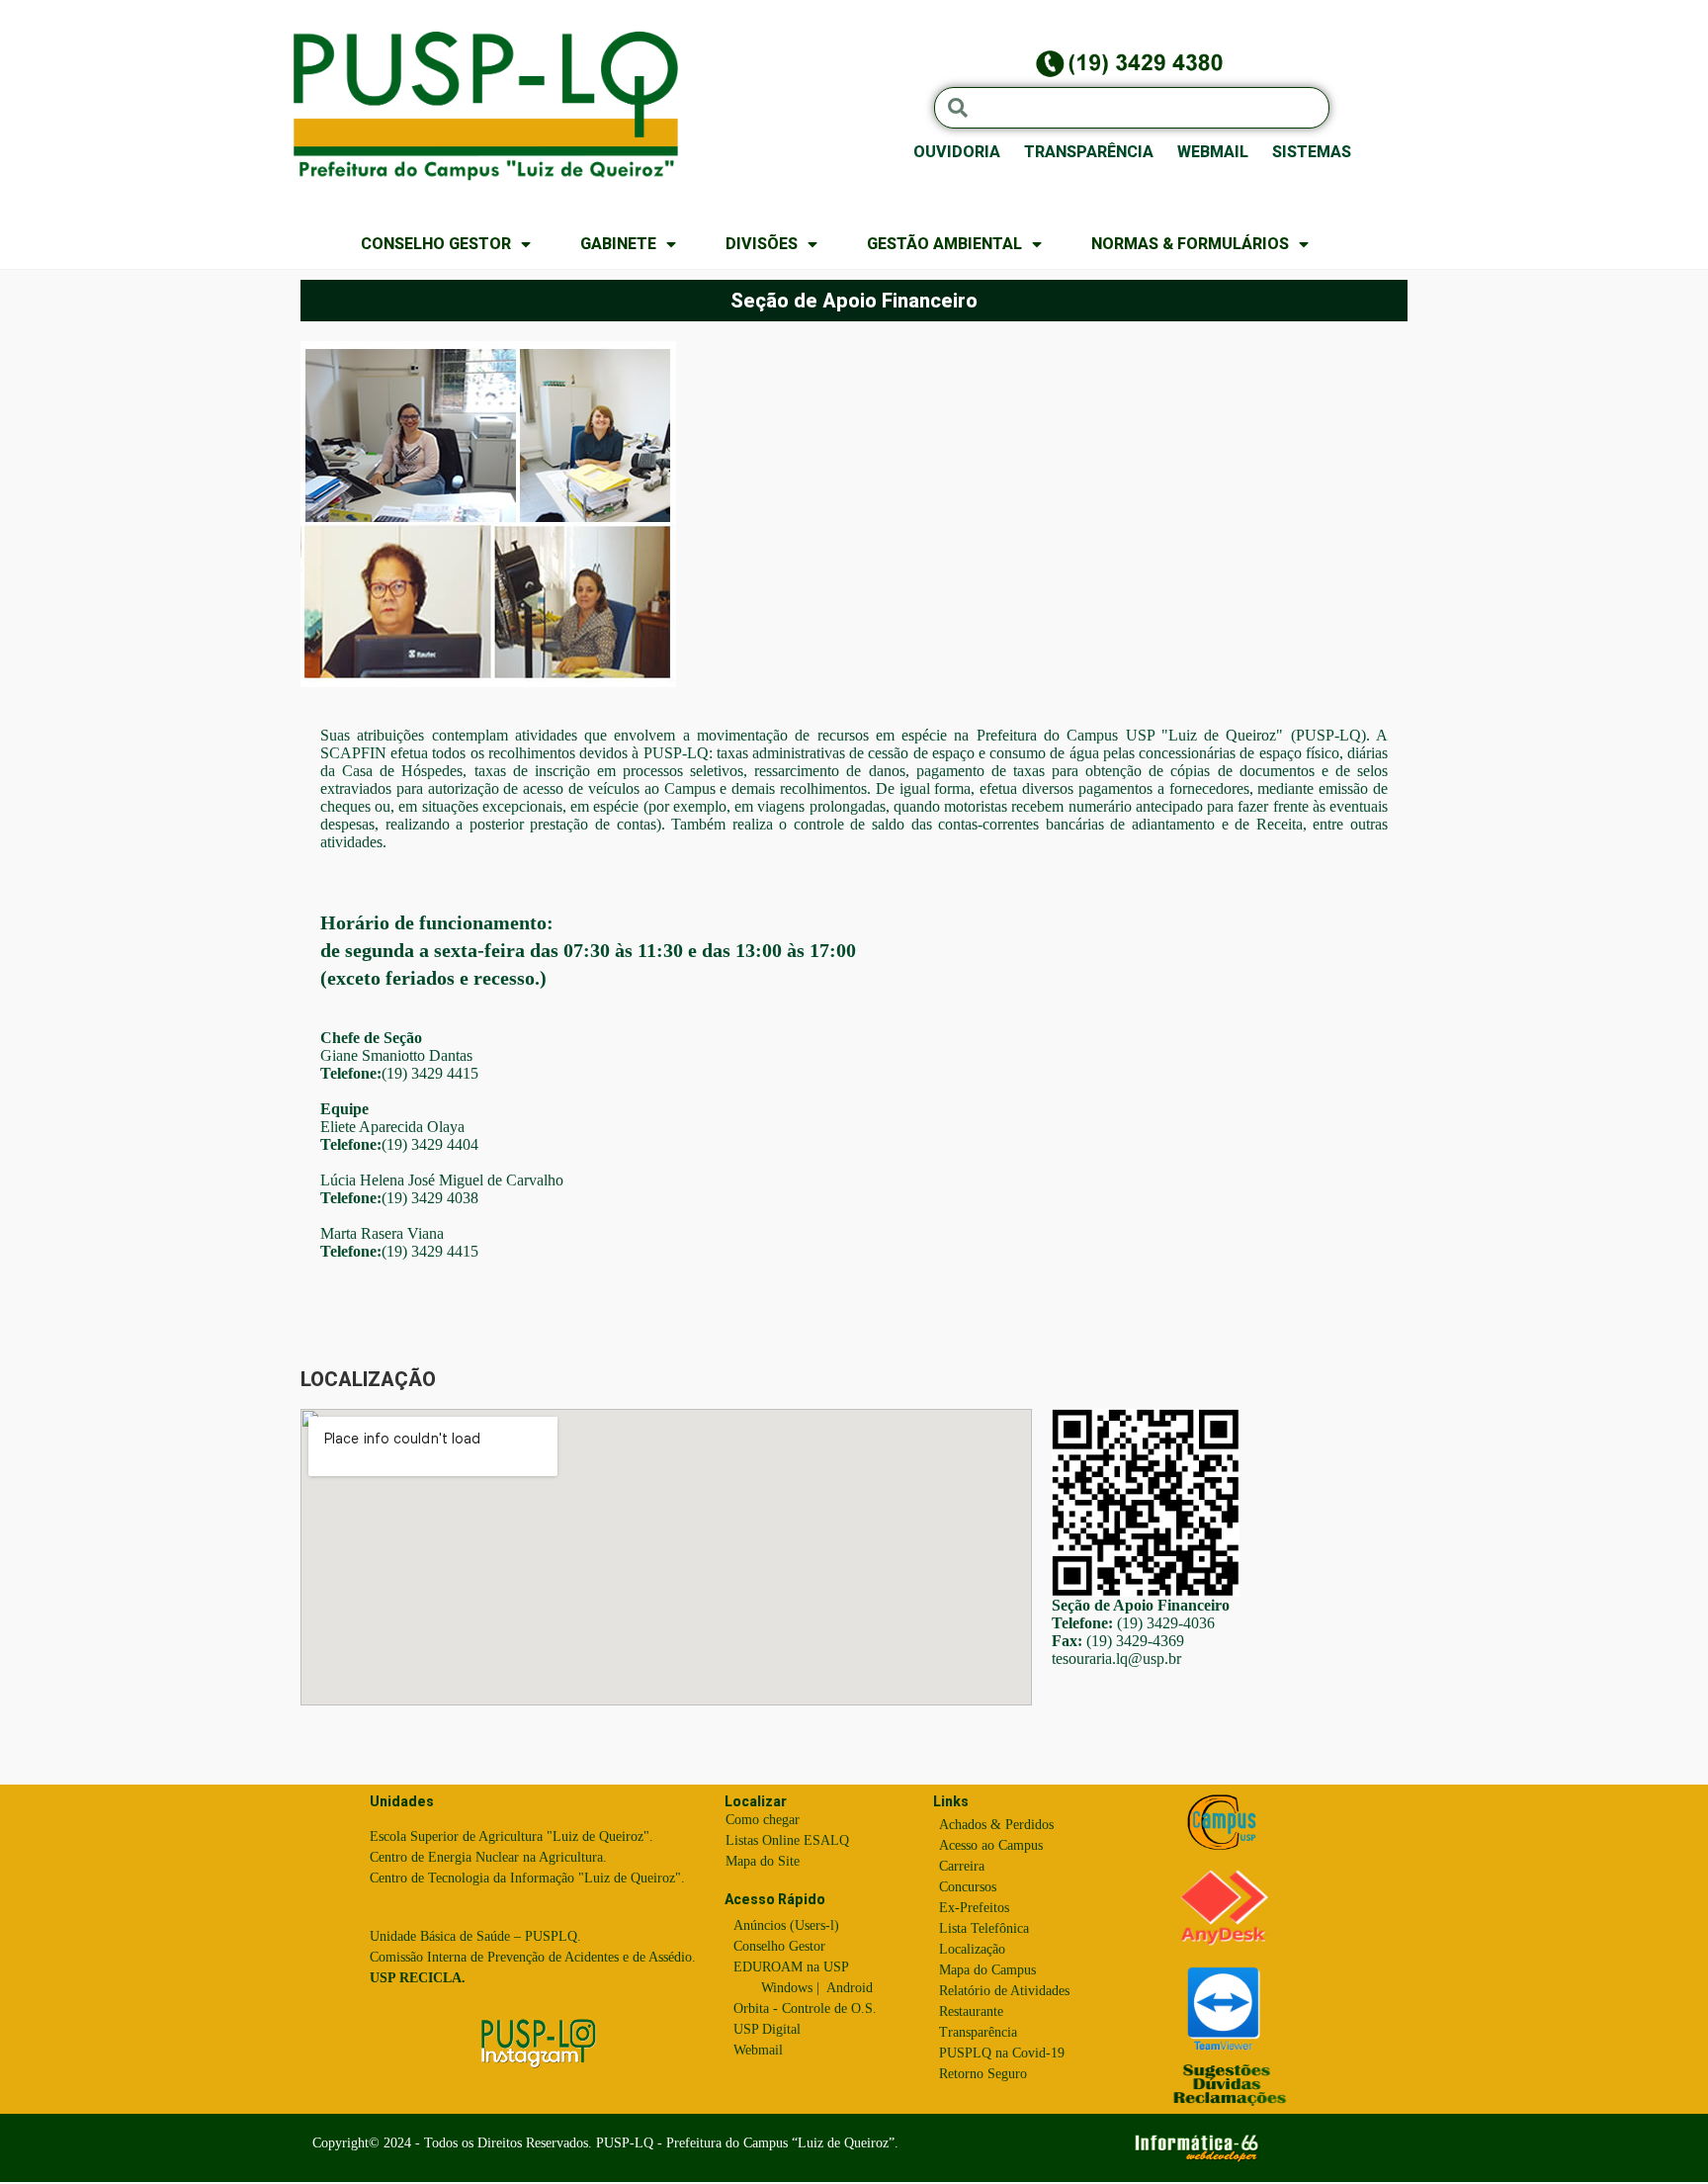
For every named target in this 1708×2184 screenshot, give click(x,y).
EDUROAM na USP (791, 1967)
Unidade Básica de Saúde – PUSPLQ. (475, 1936)
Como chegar (763, 1820)
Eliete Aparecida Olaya (392, 1127)
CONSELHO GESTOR (436, 244)
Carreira (962, 1866)
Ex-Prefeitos (974, 1908)
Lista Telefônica (984, 1928)
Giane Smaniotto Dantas (396, 1055)
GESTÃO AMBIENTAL (944, 244)
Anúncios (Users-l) (786, 1925)
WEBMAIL (1213, 152)
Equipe (344, 1109)
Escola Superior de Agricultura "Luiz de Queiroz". (512, 1836)
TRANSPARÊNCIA (1089, 152)
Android (850, 1988)
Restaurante (971, 2011)
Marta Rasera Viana (382, 1233)
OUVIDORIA (957, 152)
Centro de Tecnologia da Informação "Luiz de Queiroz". (527, 1878)
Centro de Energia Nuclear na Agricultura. (488, 1857)
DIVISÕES (762, 244)
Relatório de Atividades (1004, 1991)
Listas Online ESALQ (787, 1840)
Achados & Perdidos (996, 1825)
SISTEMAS (1312, 152)
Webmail (758, 2050)
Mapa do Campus (987, 1970)
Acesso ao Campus (991, 1845)
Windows (787, 1988)
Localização (972, 1949)
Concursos (968, 1887)
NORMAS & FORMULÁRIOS (1190, 244)
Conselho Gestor (779, 1946)
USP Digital (767, 2029)
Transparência (978, 2032)
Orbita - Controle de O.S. (805, 2009)
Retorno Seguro (983, 2074)
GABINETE (618, 244)
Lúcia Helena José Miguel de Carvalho (442, 1180)
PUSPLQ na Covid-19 (1002, 2053)
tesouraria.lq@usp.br (1116, 1659)
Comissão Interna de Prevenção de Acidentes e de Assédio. (533, 1957)
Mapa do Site (763, 1861)
